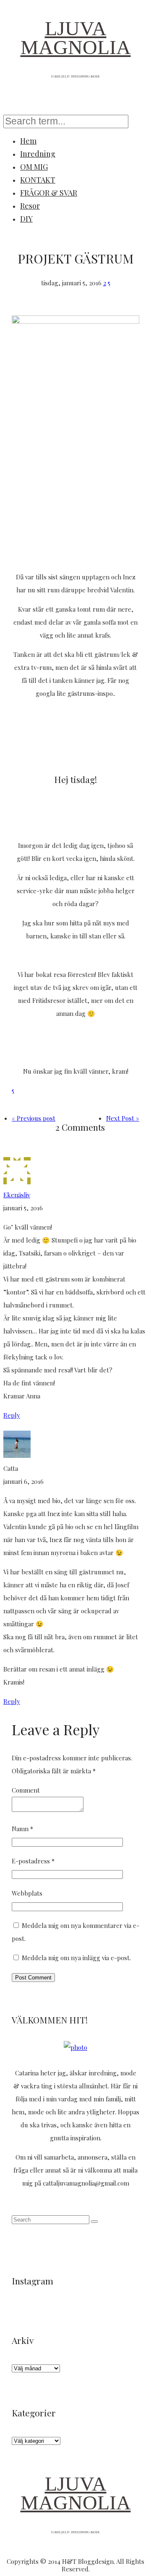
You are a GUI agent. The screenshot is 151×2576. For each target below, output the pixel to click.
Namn (22, 1829)
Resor (30, 206)
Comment (26, 1790)
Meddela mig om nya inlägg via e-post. (76, 1958)
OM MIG (34, 167)
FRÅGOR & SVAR (49, 193)
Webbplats (27, 1893)
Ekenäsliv (17, 1195)
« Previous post (34, 1118)
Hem (28, 141)
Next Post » (123, 1118)
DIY (26, 219)
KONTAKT (38, 180)
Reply (12, 1415)
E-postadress (33, 1861)
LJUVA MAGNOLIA (76, 38)
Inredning (38, 154)
